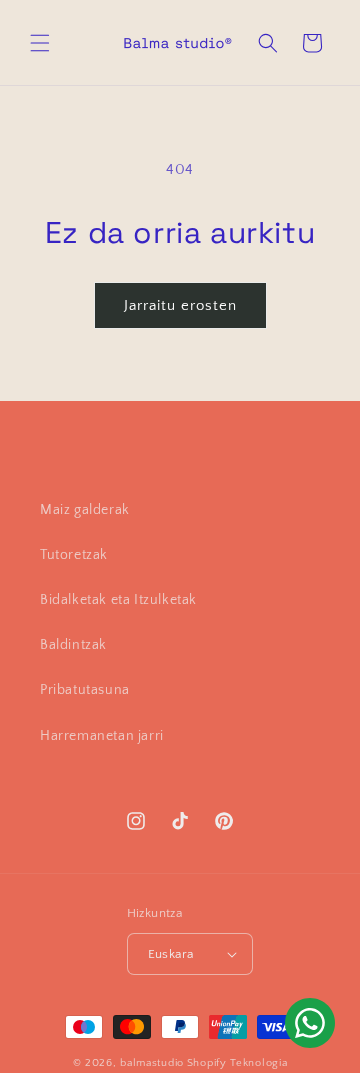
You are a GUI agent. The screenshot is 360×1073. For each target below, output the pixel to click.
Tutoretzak (74, 555)
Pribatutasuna (85, 690)
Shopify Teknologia (237, 1063)
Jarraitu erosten (180, 305)
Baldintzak (73, 645)
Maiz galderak (85, 510)
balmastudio (152, 1063)
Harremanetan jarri (102, 736)
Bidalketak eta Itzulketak (118, 600)
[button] (40, 43)
